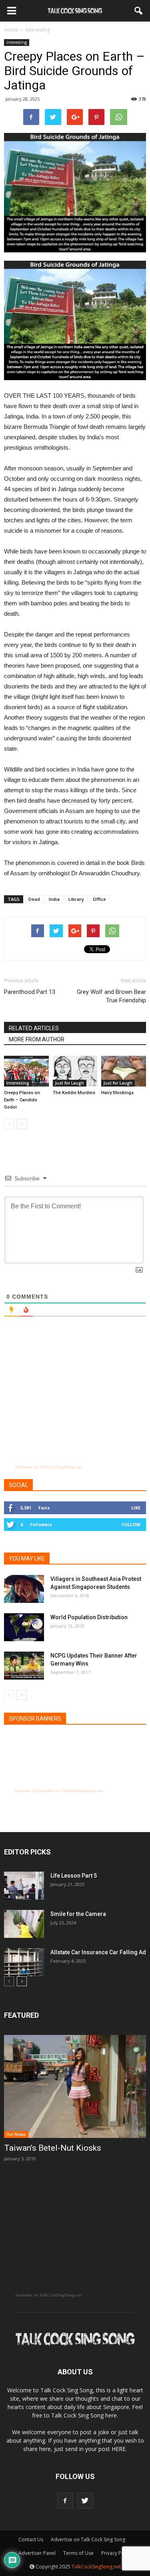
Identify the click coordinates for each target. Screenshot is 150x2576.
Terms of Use (78, 2553)
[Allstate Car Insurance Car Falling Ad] (24, 1962)
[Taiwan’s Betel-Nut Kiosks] (75, 2086)
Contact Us (31, 2539)
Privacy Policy (116, 2553)
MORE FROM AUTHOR (37, 1039)
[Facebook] (65, 2501)
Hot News (16, 2134)
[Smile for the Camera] (24, 1924)
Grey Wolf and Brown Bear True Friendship (111, 996)
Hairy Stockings (117, 1093)
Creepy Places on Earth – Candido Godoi (22, 1100)
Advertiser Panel (37, 2553)
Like (136, 1508)
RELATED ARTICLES (34, 1028)
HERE (119, 2449)
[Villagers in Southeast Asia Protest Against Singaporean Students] (24, 1589)
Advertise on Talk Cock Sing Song (88, 2539)
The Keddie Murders (74, 1093)
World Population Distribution (89, 1617)
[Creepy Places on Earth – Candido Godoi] (26, 1071)
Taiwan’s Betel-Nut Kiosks (53, 2148)
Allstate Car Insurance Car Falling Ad (98, 1952)
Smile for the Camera (78, 1914)
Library (76, 899)
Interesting (17, 42)
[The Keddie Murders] (75, 1071)
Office (99, 899)
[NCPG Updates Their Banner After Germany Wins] (24, 1666)
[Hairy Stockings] (124, 1071)
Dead (34, 899)
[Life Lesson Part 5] (24, 1886)
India (54, 899)
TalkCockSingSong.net (96, 2567)
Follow (131, 1524)
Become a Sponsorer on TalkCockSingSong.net (59, 1791)
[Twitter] (85, 2501)
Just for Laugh (70, 1083)
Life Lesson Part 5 (74, 1876)
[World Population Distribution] (24, 1627)
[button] (139, 11)
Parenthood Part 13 (30, 992)
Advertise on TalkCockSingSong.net (48, 1467)
